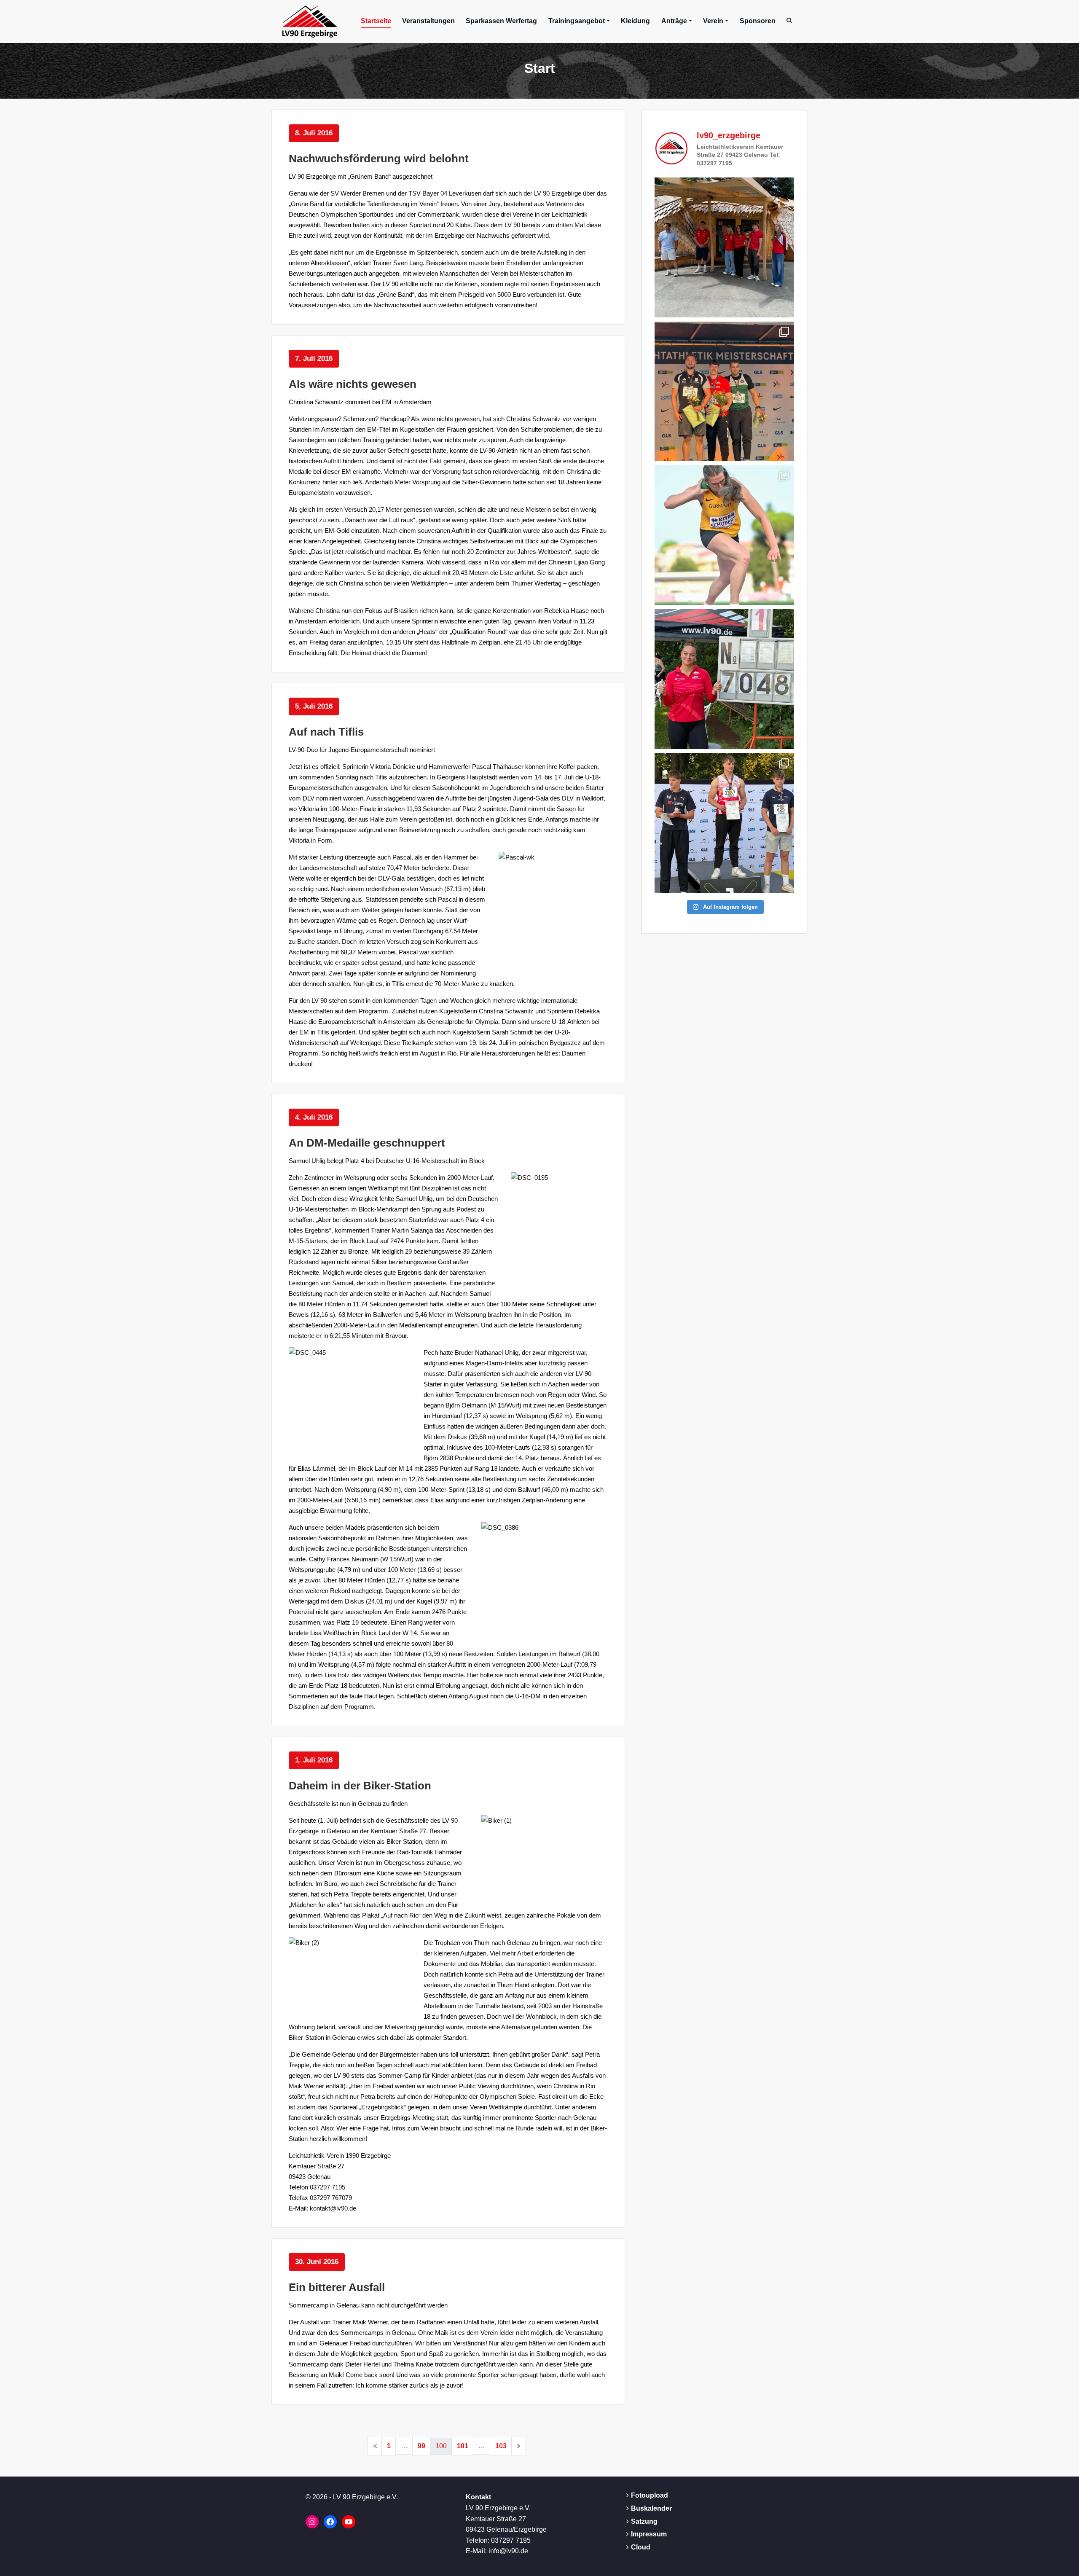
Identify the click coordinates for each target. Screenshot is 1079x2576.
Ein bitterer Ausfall (337, 2287)
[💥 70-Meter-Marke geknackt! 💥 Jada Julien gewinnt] (724, 679)
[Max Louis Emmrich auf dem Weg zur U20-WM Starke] (724, 823)
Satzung (644, 2521)
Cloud (641, 2547)
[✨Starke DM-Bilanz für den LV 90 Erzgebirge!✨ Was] (724, 391)
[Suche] (790, 20)
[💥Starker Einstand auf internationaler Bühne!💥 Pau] (724, 535)
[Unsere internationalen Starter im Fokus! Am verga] (724, 247)
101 (463, 2446)
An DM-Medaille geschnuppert (367, 1143)
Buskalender (651, 2508)
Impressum (649, 2534)
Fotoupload (650, 2495)
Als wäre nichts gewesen (353, 384)
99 (421, 2446)
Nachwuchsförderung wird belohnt (379, 158)
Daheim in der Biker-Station (360, 1786)
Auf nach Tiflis (326, 732)
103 (501, 2446)
